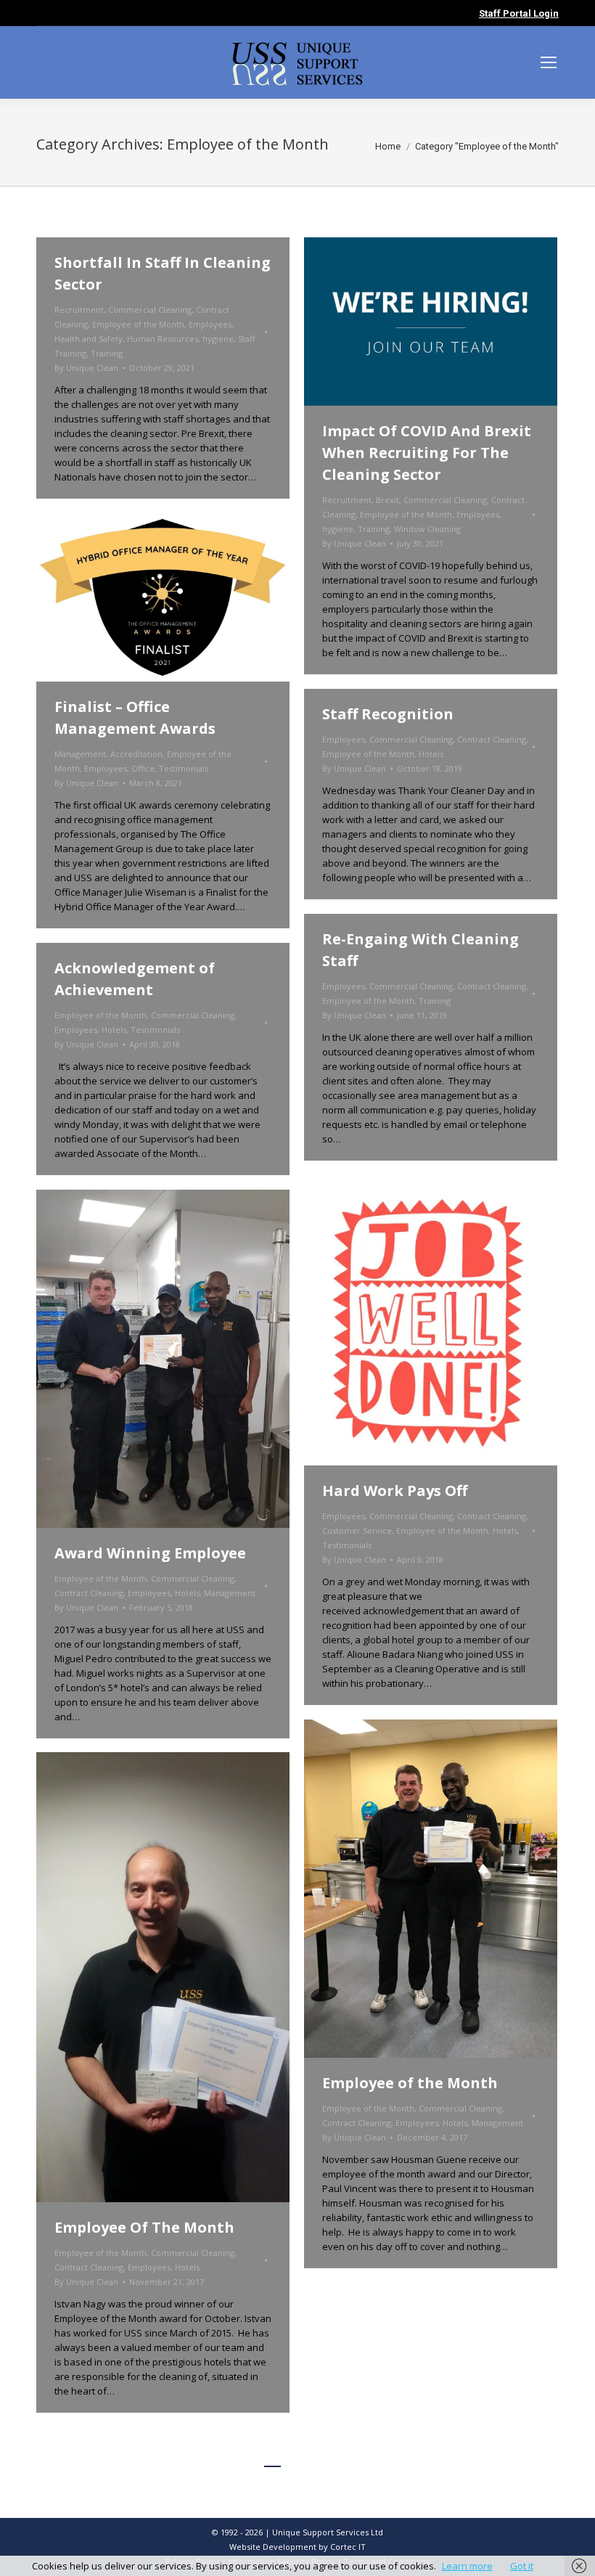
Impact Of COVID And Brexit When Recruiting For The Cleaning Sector (427, 453)
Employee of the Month (138, 324)
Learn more (467, 2566)
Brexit (387, 500)
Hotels (431, 754)
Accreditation (136, 754)
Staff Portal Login (519, 13)
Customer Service (357, 1530)
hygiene (218, 339)
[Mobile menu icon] (549, 62)
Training (107, 353)
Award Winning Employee (150, 1553)
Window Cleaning (427, 529)
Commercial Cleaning (150, 310)
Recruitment (79, 310)
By (86, 368)
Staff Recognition (388, 714)
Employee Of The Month (144, 2227)
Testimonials (184, 768)
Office (143, 768)
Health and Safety (89, 339)
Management (80, 754)
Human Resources (163, 339)
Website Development (274, 2547)
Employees (210, 324)
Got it (522, 2566)
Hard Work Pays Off (395, 1491)
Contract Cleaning (492, 739)
